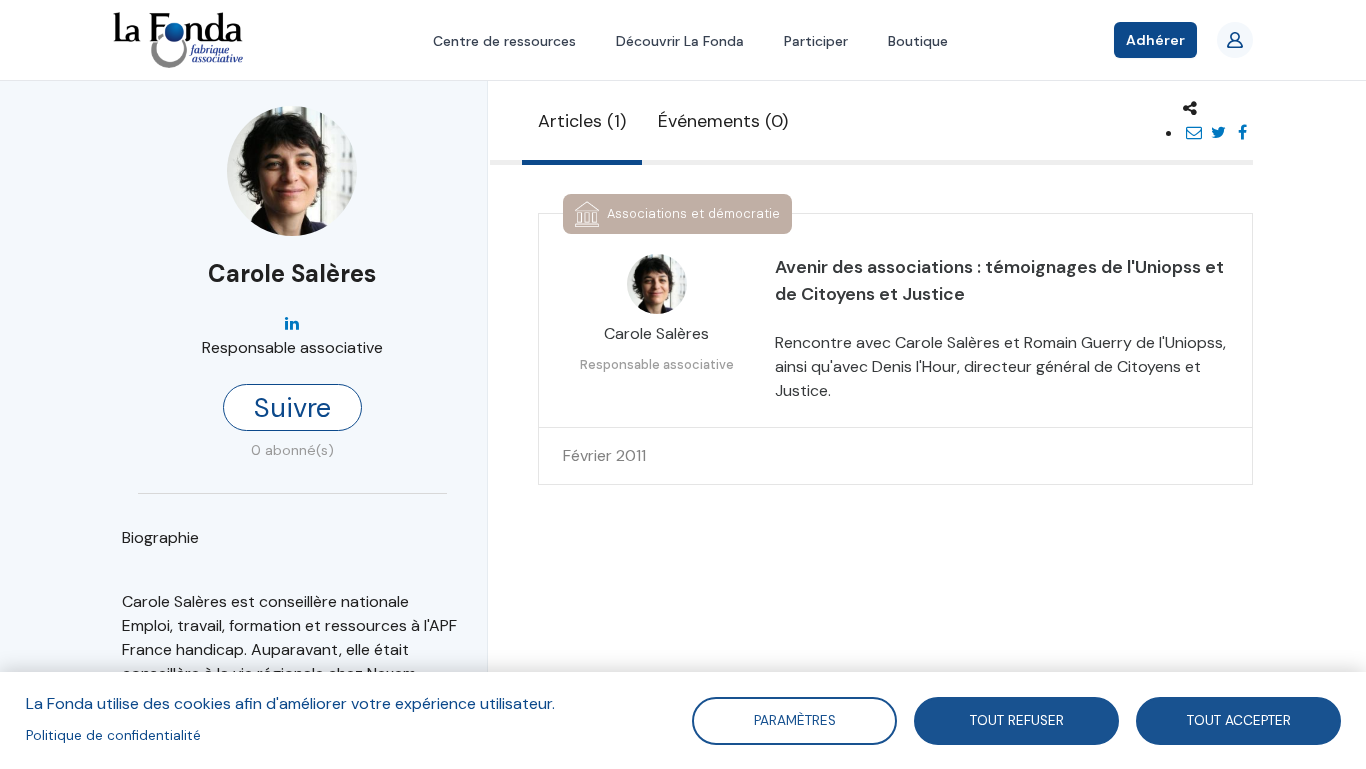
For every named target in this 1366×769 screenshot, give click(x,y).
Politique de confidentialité (113, 735)
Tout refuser (1017, 719)
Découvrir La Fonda (680, 41)
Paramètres (794, 719)
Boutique (918, 41)
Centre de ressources (504, 41)
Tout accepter (1239, 719)
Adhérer (1155, 40)
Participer (816, 41)
